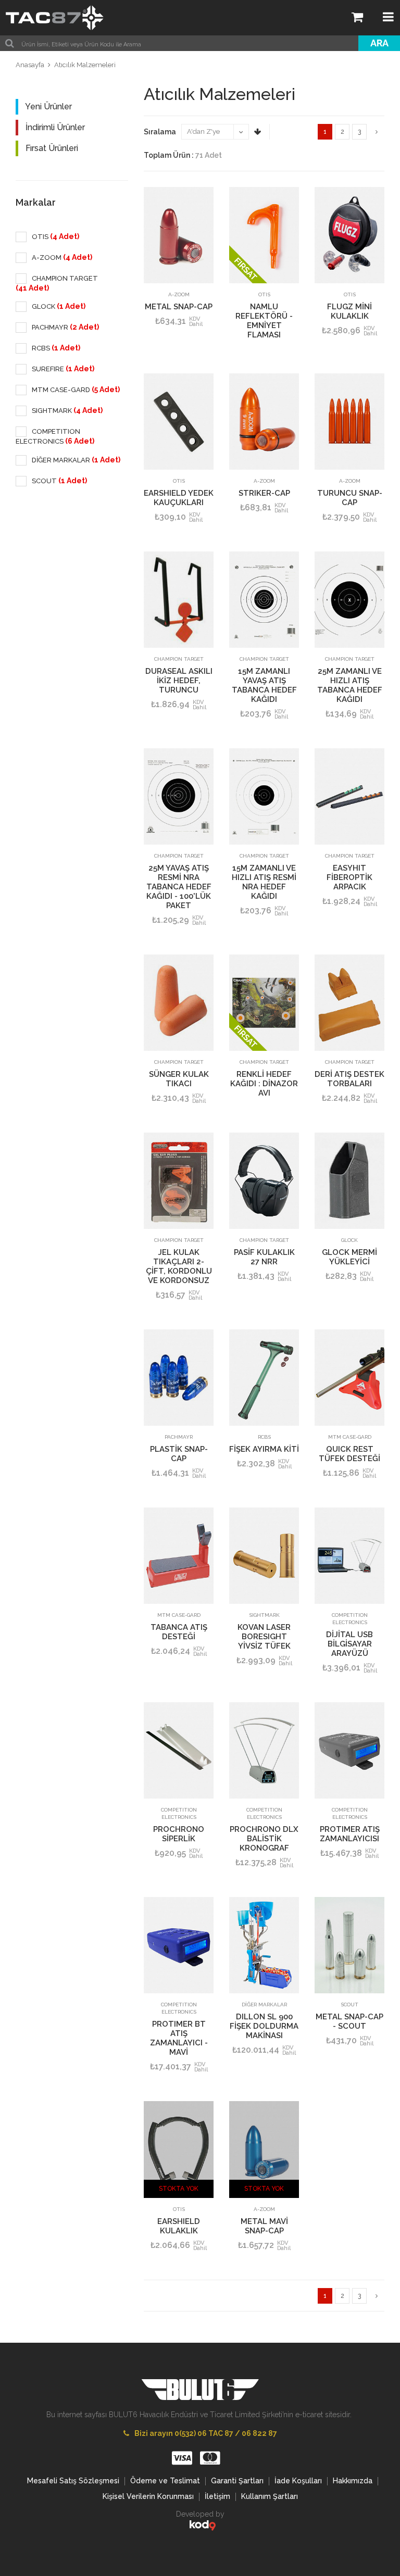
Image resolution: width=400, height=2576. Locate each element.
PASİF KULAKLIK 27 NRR (264, 1257)
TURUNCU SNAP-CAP (350, 498)
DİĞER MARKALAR (264, 2005)
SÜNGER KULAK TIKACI (179, 1079)
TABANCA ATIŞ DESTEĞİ (179, 1632)
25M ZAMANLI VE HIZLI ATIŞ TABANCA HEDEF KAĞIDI (350, 685)
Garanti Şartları (237, 2481)
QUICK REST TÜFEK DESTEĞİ (349, 1454)
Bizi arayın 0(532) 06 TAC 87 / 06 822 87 (206, 2433)
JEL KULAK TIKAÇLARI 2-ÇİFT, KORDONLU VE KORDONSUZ (179, 1266)
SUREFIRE (62, 369)
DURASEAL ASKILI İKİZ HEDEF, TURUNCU (179, 681)
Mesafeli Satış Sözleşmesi (73, 2481)
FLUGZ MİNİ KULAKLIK (349, 311)
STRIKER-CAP (264, 493)
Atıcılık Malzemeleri (85, 65)
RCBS (264, 1437)
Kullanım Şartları (270, 2496)
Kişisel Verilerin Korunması (148, 2496)
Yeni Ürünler (48, 106)
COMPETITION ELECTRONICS (350, 1619)
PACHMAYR (179, 1437)
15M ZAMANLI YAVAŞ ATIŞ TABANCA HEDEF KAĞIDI (264, 685)
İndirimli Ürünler (54, 127)
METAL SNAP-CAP (179, 307)
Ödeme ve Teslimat (165, 2481)
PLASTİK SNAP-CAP (179, 1454)
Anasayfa (30, 65)
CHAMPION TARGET (179, 659)
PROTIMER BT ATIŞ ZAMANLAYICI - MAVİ (179, 2038)
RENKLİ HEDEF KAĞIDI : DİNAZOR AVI (264, 1084)
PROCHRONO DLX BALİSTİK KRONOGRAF (264, 1839)
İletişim (217, 2496)
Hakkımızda (353, 2481)
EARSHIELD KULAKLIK (179, 2226)
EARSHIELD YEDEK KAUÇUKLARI (179, 498)
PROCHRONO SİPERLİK (179, 1834)
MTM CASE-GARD (350, 1437)
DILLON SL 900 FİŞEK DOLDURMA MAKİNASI (264, 2026)
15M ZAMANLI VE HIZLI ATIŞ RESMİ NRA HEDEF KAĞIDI (264, 882)
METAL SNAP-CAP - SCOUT (349, 2021)
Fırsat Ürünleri (51, 148)
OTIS (264, 294)
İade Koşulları (298, 2481)
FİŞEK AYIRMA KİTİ (264, 1449)
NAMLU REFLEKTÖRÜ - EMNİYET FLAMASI (264, 321)
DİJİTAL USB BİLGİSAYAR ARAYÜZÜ (349, 1644)
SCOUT (349, 2005)
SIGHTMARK (264, 1615)
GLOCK (349, 1240)
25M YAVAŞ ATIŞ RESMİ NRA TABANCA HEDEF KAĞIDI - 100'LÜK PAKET (179, 887)
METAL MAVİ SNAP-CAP (264, 2226)
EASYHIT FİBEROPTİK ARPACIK (349, 877)
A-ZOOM (179, 294)
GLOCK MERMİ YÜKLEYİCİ (349, 1257)
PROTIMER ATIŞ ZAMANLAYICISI (350, 1834)
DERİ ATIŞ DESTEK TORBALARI (349, 1079)
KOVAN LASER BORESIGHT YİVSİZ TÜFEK (264, 1637)
